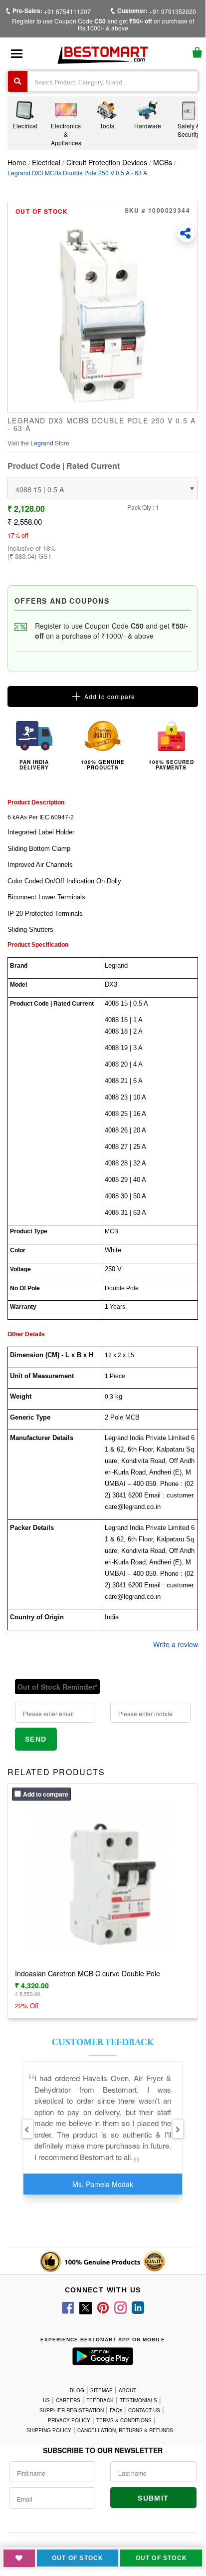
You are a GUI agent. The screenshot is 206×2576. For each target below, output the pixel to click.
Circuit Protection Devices (107, 162)
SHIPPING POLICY (49, 2430)
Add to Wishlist (19, 2558)
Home (17, 162)
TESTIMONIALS (138, 2400)
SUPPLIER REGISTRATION (72, 2410)
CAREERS (68, 2400)
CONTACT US (144, 2410)
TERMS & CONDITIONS (124, 2420)
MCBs (163, 162)
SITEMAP (102, 2390)
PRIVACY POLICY (69, 2420)
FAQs (116, 2410)
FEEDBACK (100, 2400)
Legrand (43, 443)
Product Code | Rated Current (64, 466)
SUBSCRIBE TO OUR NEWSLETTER (103, 2450)
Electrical (47, 162)
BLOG (77, 2390)
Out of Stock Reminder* (57, 1687)
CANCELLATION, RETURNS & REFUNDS (125, 2430)
